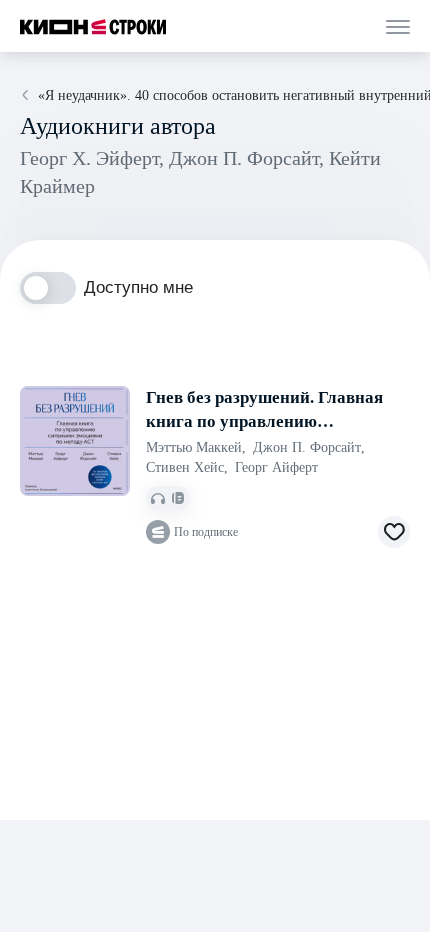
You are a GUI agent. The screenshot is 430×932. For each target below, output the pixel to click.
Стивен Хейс (187, 467)
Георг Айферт (276, 467)
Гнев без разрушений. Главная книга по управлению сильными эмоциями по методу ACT (264, 411)
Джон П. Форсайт (309, 447)
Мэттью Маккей (196, 447)
